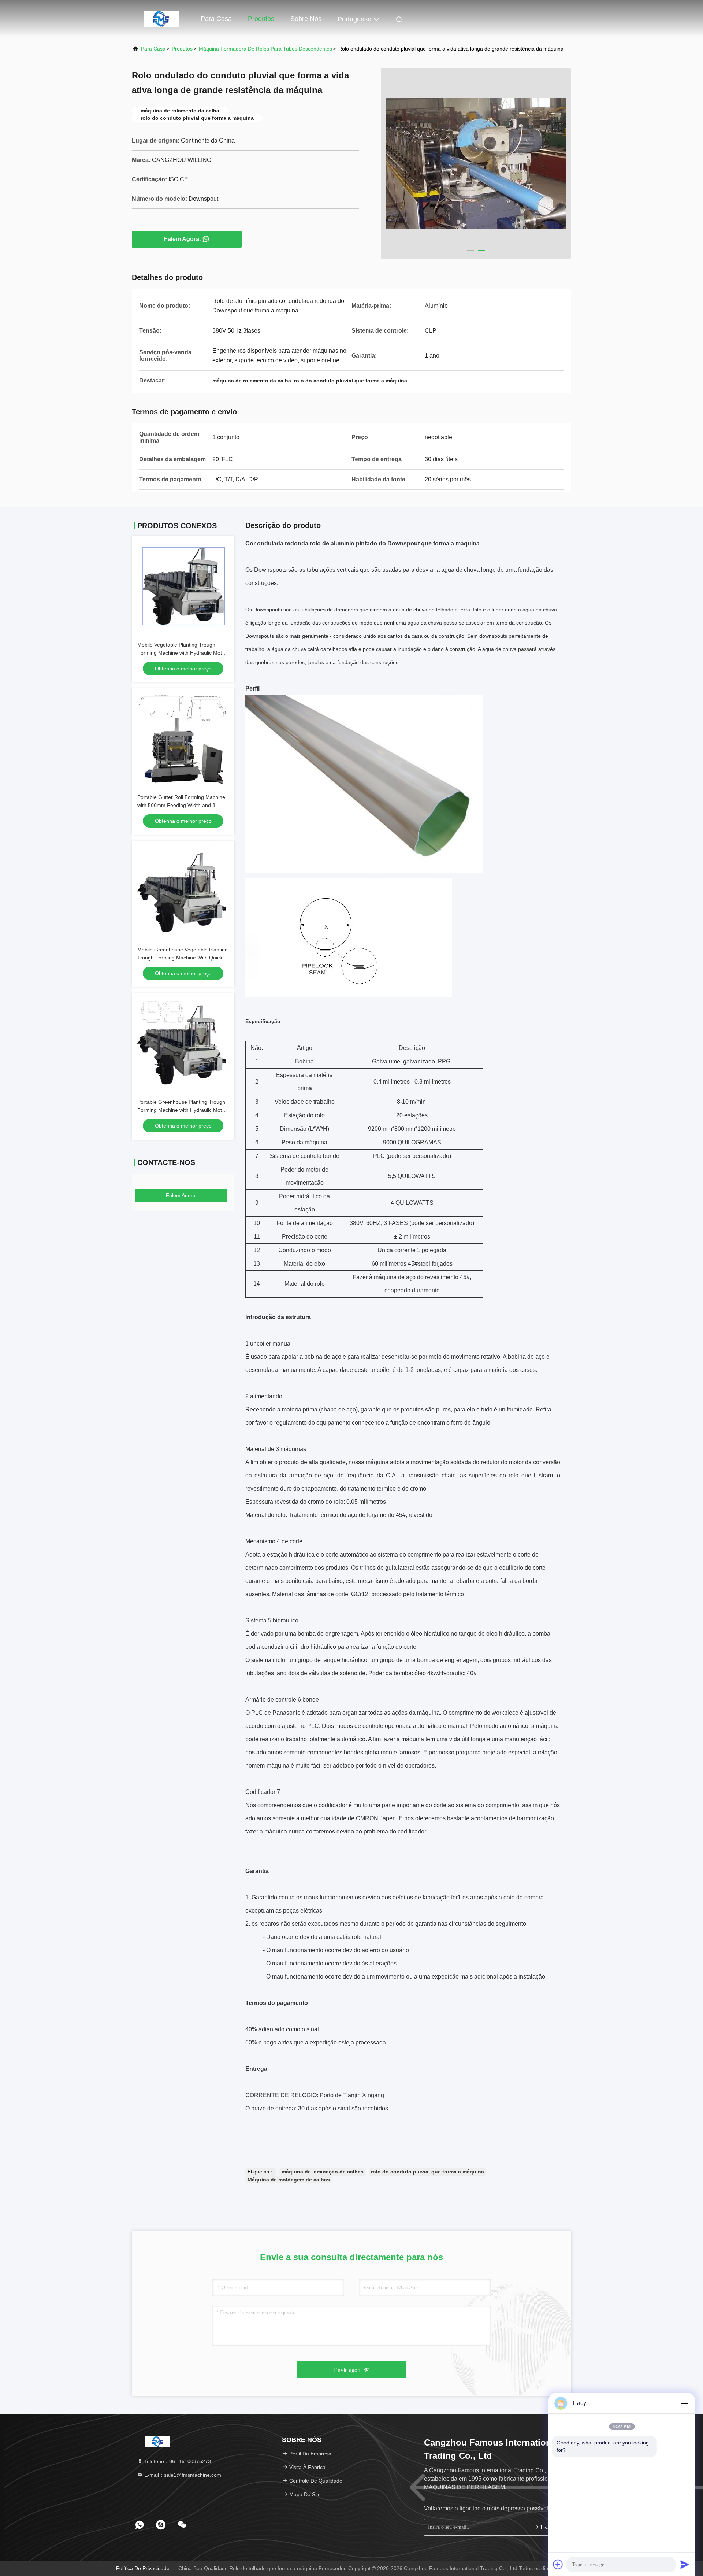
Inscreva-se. (551, 2527)
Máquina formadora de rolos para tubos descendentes (265, 49)
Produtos (261, 19)
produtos (182, 49)
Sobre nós (306, 19)
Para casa (216, 19)
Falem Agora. (182, 239)
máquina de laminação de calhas (323, 2172)
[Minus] (685, 2403)
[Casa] (161, 18)
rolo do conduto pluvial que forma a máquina (427, 2172)
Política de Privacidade (143, 2568)
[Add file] (558, 2564)
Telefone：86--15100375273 (177, 2461)
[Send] (685, 2564)
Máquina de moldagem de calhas (289, 2180)
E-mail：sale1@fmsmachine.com (182, 2475)
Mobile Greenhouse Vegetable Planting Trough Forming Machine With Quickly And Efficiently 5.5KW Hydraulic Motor (183, 958)
